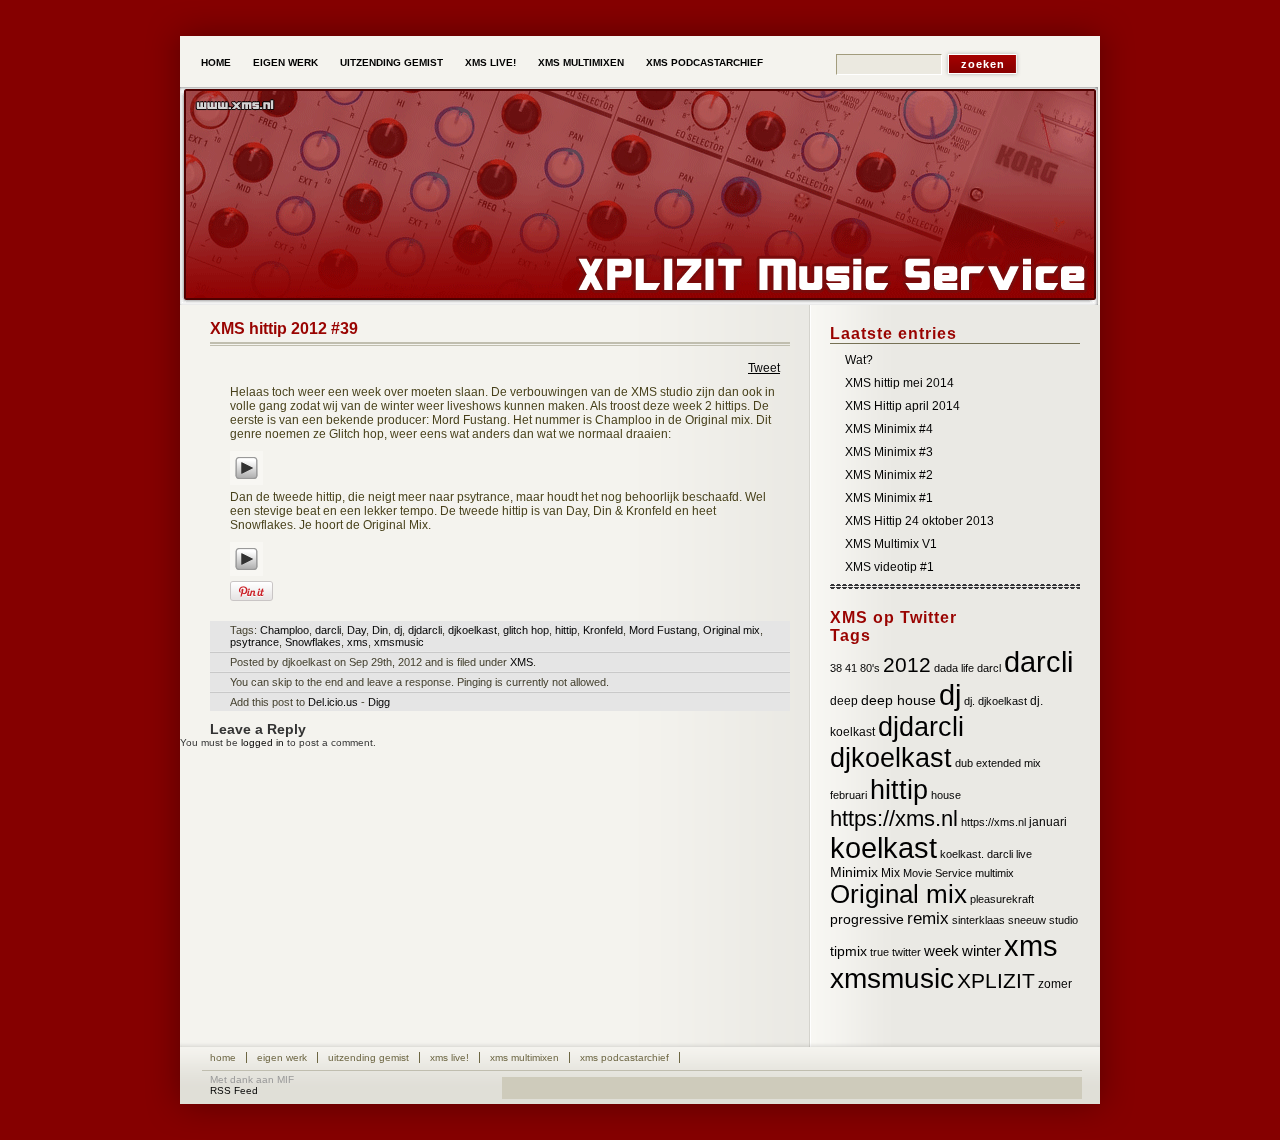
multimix (994, 873)
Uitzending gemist (391, 62)
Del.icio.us (333, 702)
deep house (898, 700)
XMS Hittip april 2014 (902, 406)
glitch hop (526, 630)
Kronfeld (603, 630)
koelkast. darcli (976, 854)
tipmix (848, 951)
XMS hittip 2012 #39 (284, 328)
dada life (954, 668)
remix (928, 918)
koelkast (883, 848)
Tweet (764, 368)
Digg (379, 702)
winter (981, 951)
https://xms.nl (894, 818)
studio (1063, 920)
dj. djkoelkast (995, 701)
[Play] (246, 486)
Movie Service (937, 873)
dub (964, 763)
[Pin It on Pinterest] (251, 591)
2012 (907, 664)
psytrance (254, 642)
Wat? (859, 360)
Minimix (854, 872)
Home (216, 62)
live (1024, 854)
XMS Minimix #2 (889, 475)
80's (870, 668)
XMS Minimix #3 (889, 452)
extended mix (1008, 763)
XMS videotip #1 (889, 567)
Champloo (284, 630)
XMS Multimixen (581, 62)
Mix (890, 873)
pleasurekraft (1002, 899)
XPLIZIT (996, 981)
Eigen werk (285, 62)
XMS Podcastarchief (704, 62)
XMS (521, 662)
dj (398, 630)
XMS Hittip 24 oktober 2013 (919, 521)
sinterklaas (978, 920)
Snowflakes (313, 642)
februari (848, 795)
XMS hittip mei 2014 (899, 383)
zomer (1055, 984)
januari (1048, 822)
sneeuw (1027, 920)
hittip (566, 630)
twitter (906, 952)
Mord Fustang (663, 630)
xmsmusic (399, 642)
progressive (867, 919)
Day (356, 630)
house (946, 795)
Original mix (731, 630)
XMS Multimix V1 (891, 544)
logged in (262, 742)
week (941, 951)
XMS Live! (490, 62)
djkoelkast (472, 630)
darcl (989, 668)
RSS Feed (234, 1090)
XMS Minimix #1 (889, 498)
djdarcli (425, 630)
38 (836, 668)
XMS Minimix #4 (889, 429)
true (879, 952)
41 (851, 668)
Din (380, 630)
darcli (328, 630)
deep (844, 701)
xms (357, 642)
